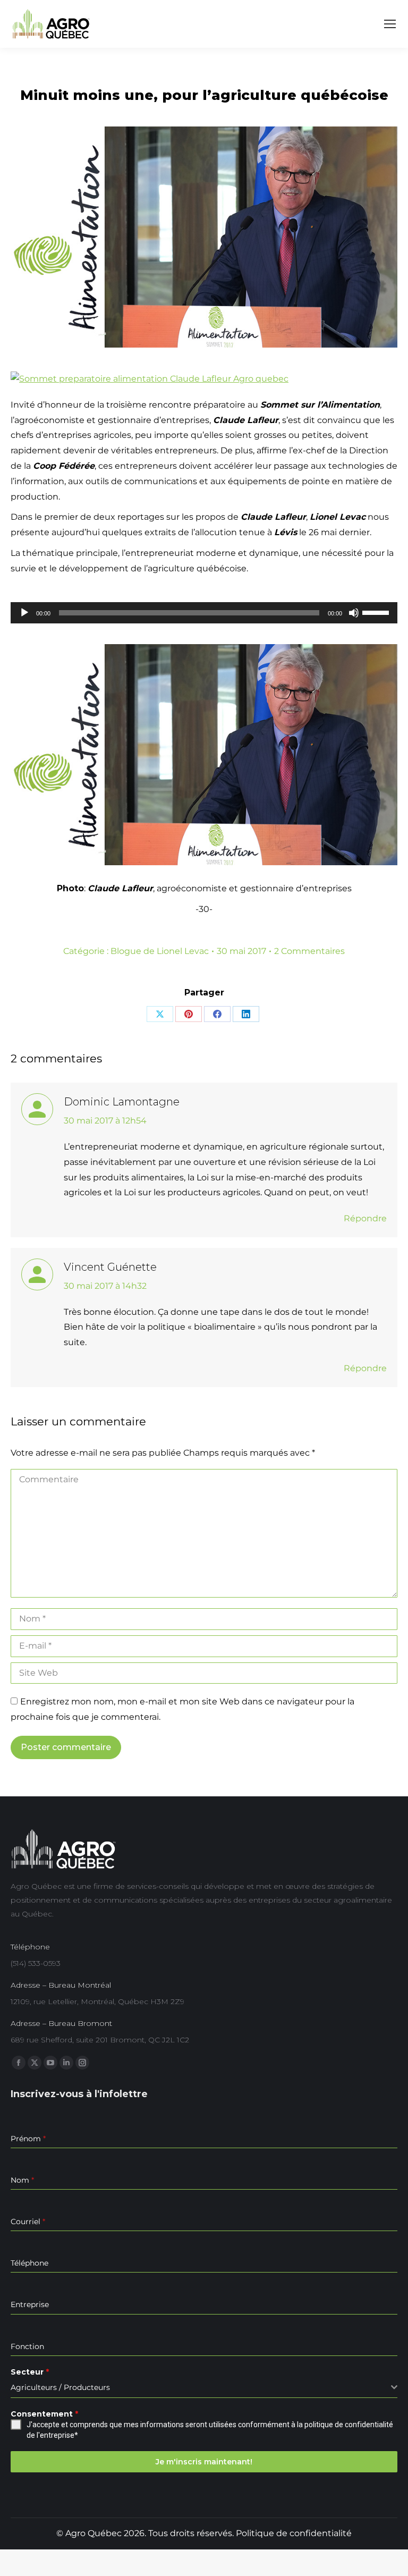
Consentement (44, 2414)
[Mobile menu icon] (390, 24)
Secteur (30, 2372)
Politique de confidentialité (294, 2533)
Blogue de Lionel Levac (160, 951)
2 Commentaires (309, 951)
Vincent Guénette (110, 1267)
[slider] (377, 612)
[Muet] (354, 613)
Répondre (365, 1218)
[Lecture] (24, 613)
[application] (204, 613)
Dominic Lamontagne (122, 1102)
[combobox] (204, 2388)
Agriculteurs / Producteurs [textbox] (60, 2387)
